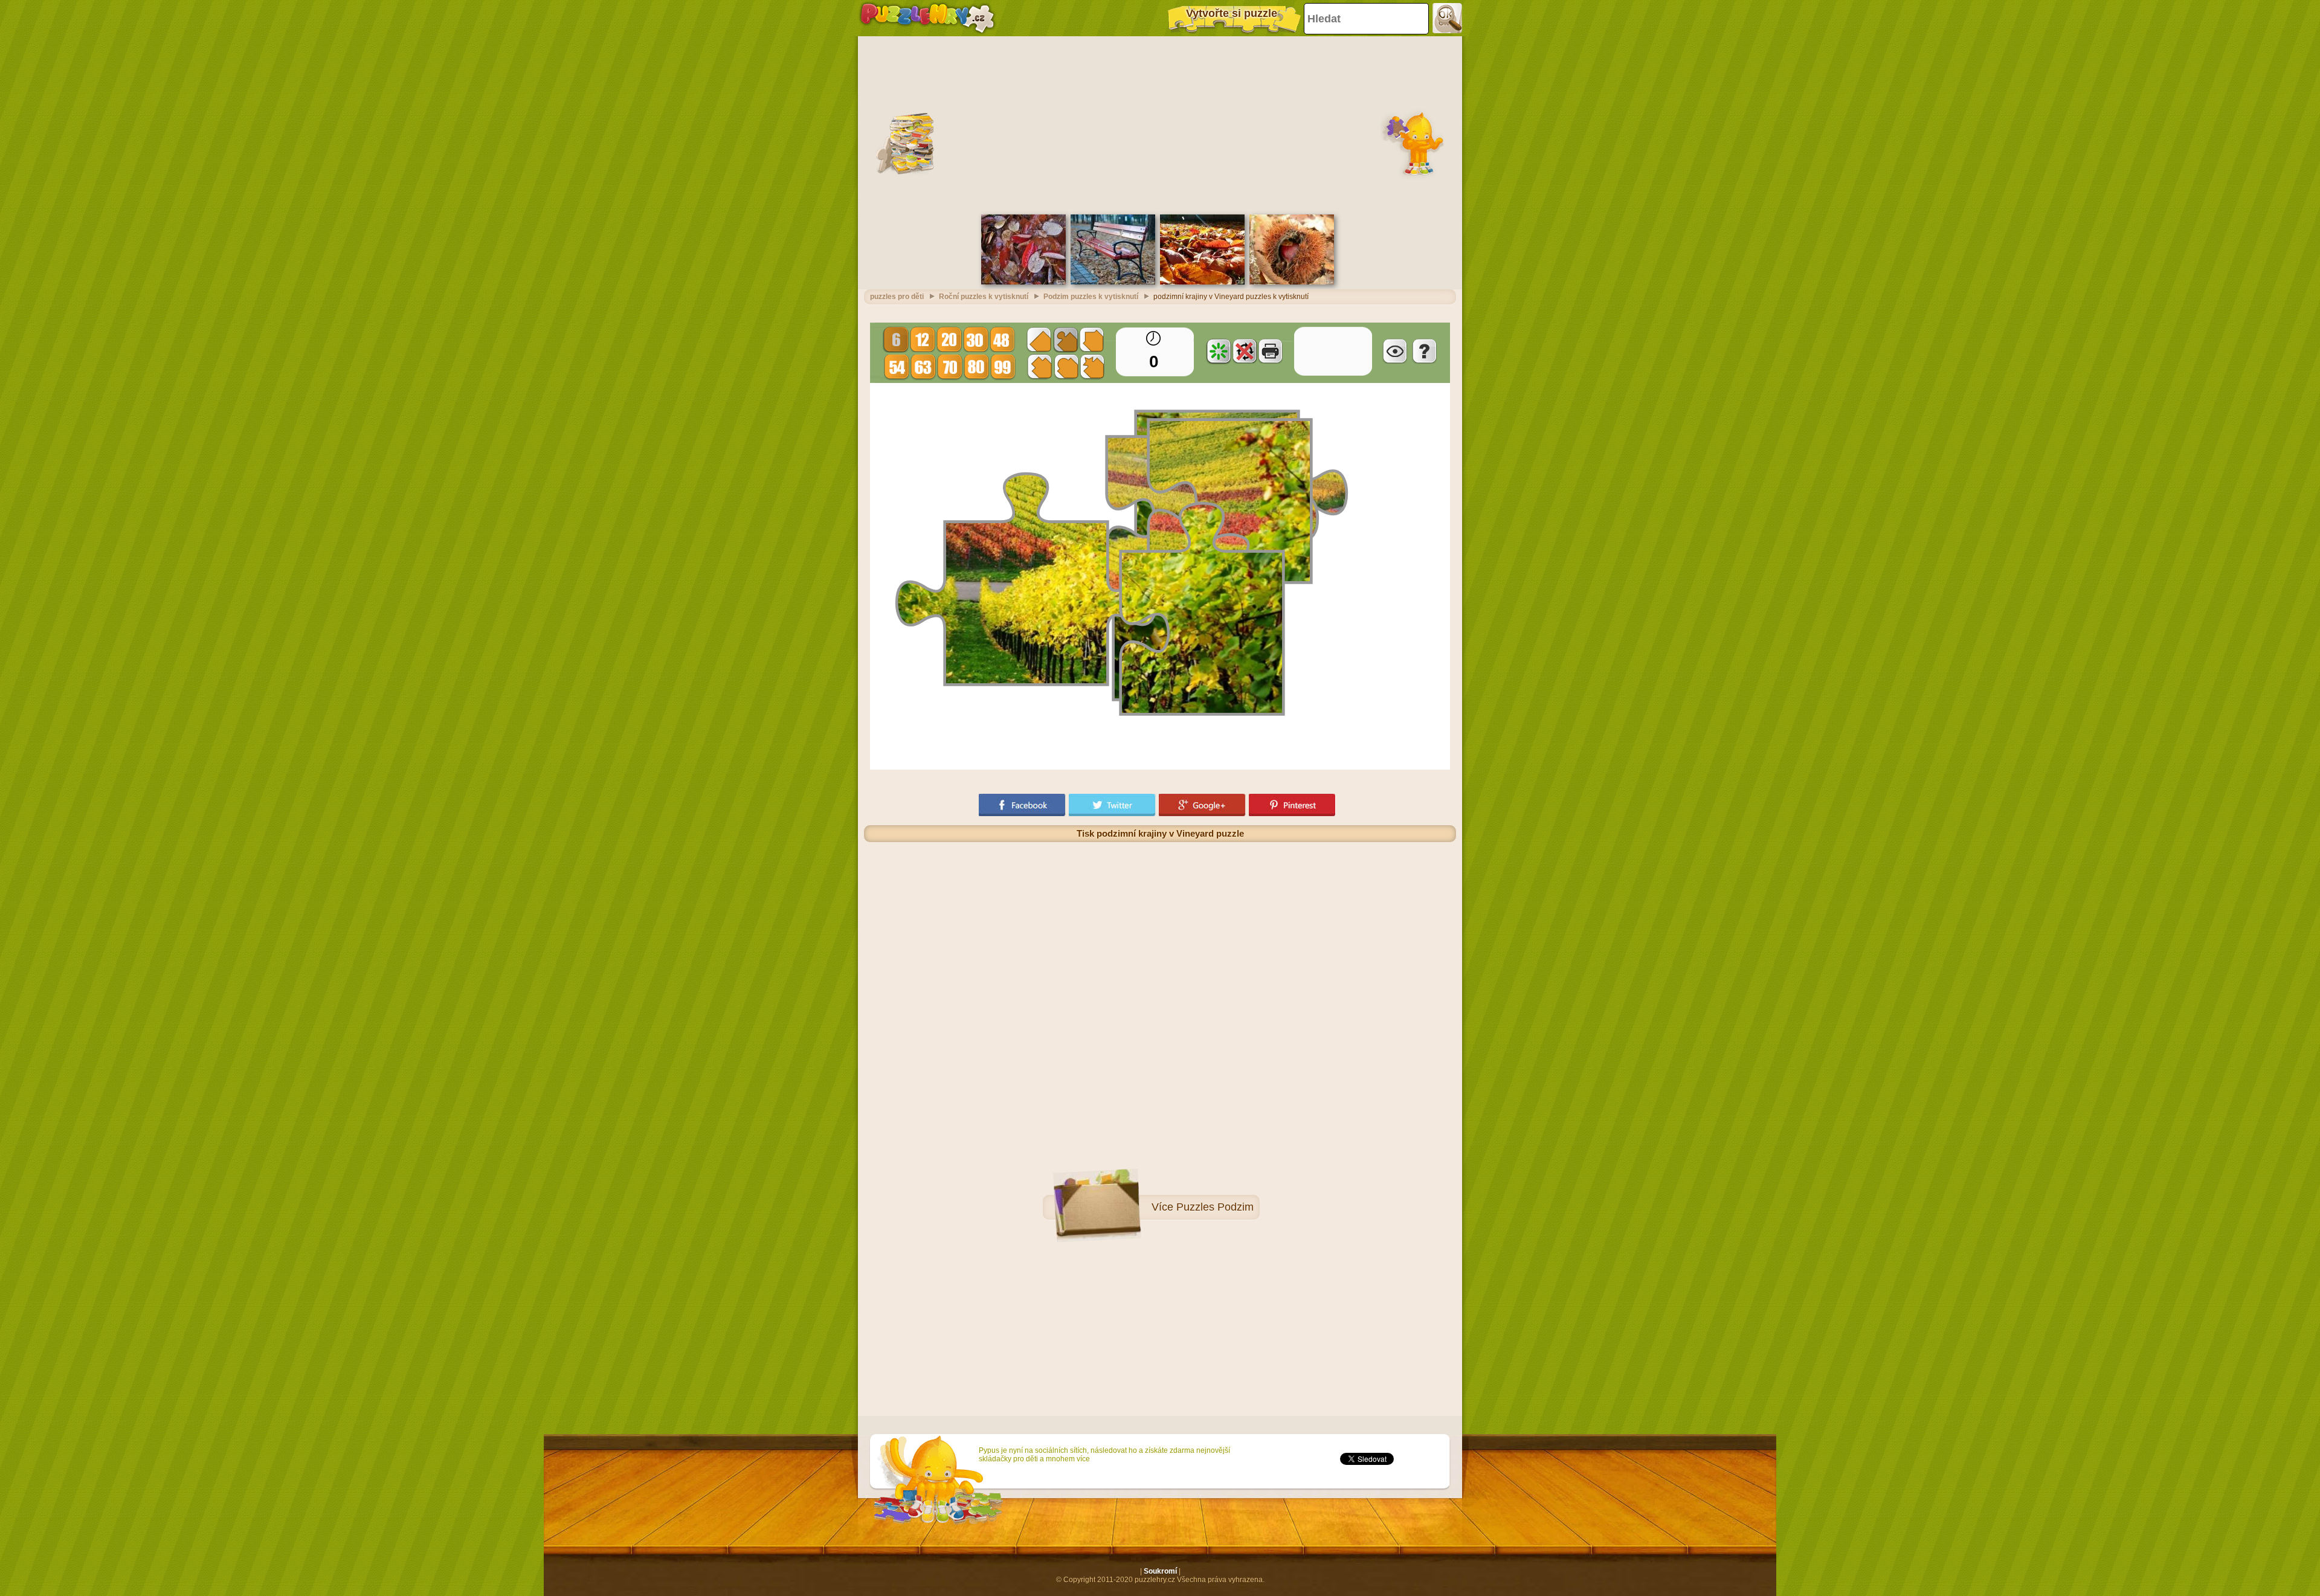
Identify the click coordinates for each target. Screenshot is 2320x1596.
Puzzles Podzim (1215, 1207)
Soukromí (1160, 1571)
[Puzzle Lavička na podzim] (1113, 282)
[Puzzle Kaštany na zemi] (1292, 282)
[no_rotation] (1245, 351)
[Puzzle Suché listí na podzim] (1202, 282)
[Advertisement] (1160, 124)
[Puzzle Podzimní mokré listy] (1023, 282)
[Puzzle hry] (927, 18)
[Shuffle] (1219, 351)
